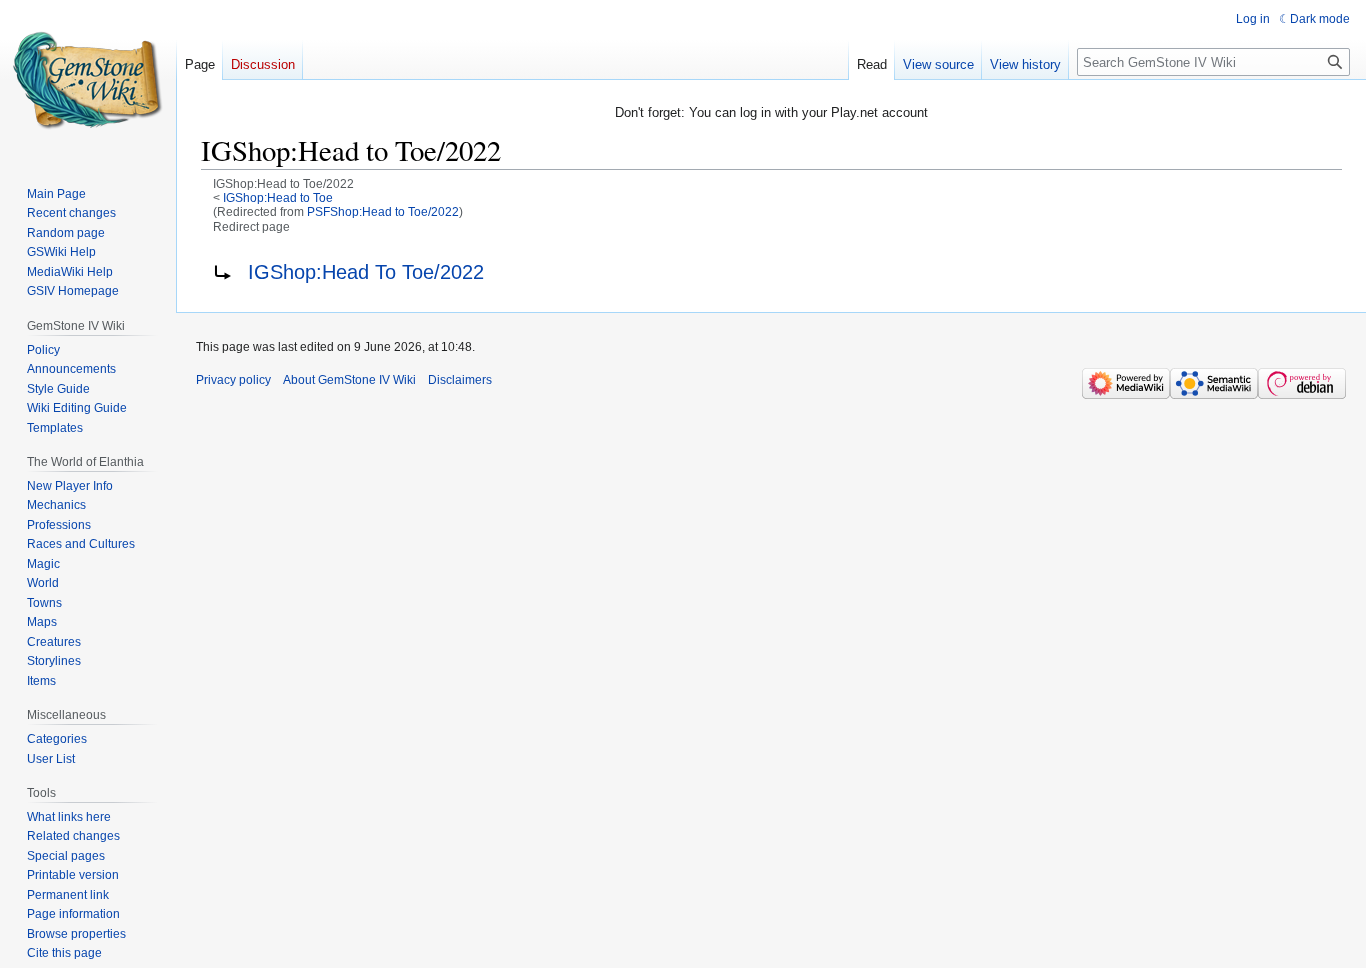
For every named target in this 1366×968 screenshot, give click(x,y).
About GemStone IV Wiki (349, 380)
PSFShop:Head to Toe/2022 (383, 211)
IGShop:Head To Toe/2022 (366, 272)
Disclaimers (460, 380)
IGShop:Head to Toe (278, 197)
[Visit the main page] (88, 80)
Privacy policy (233, 380)
